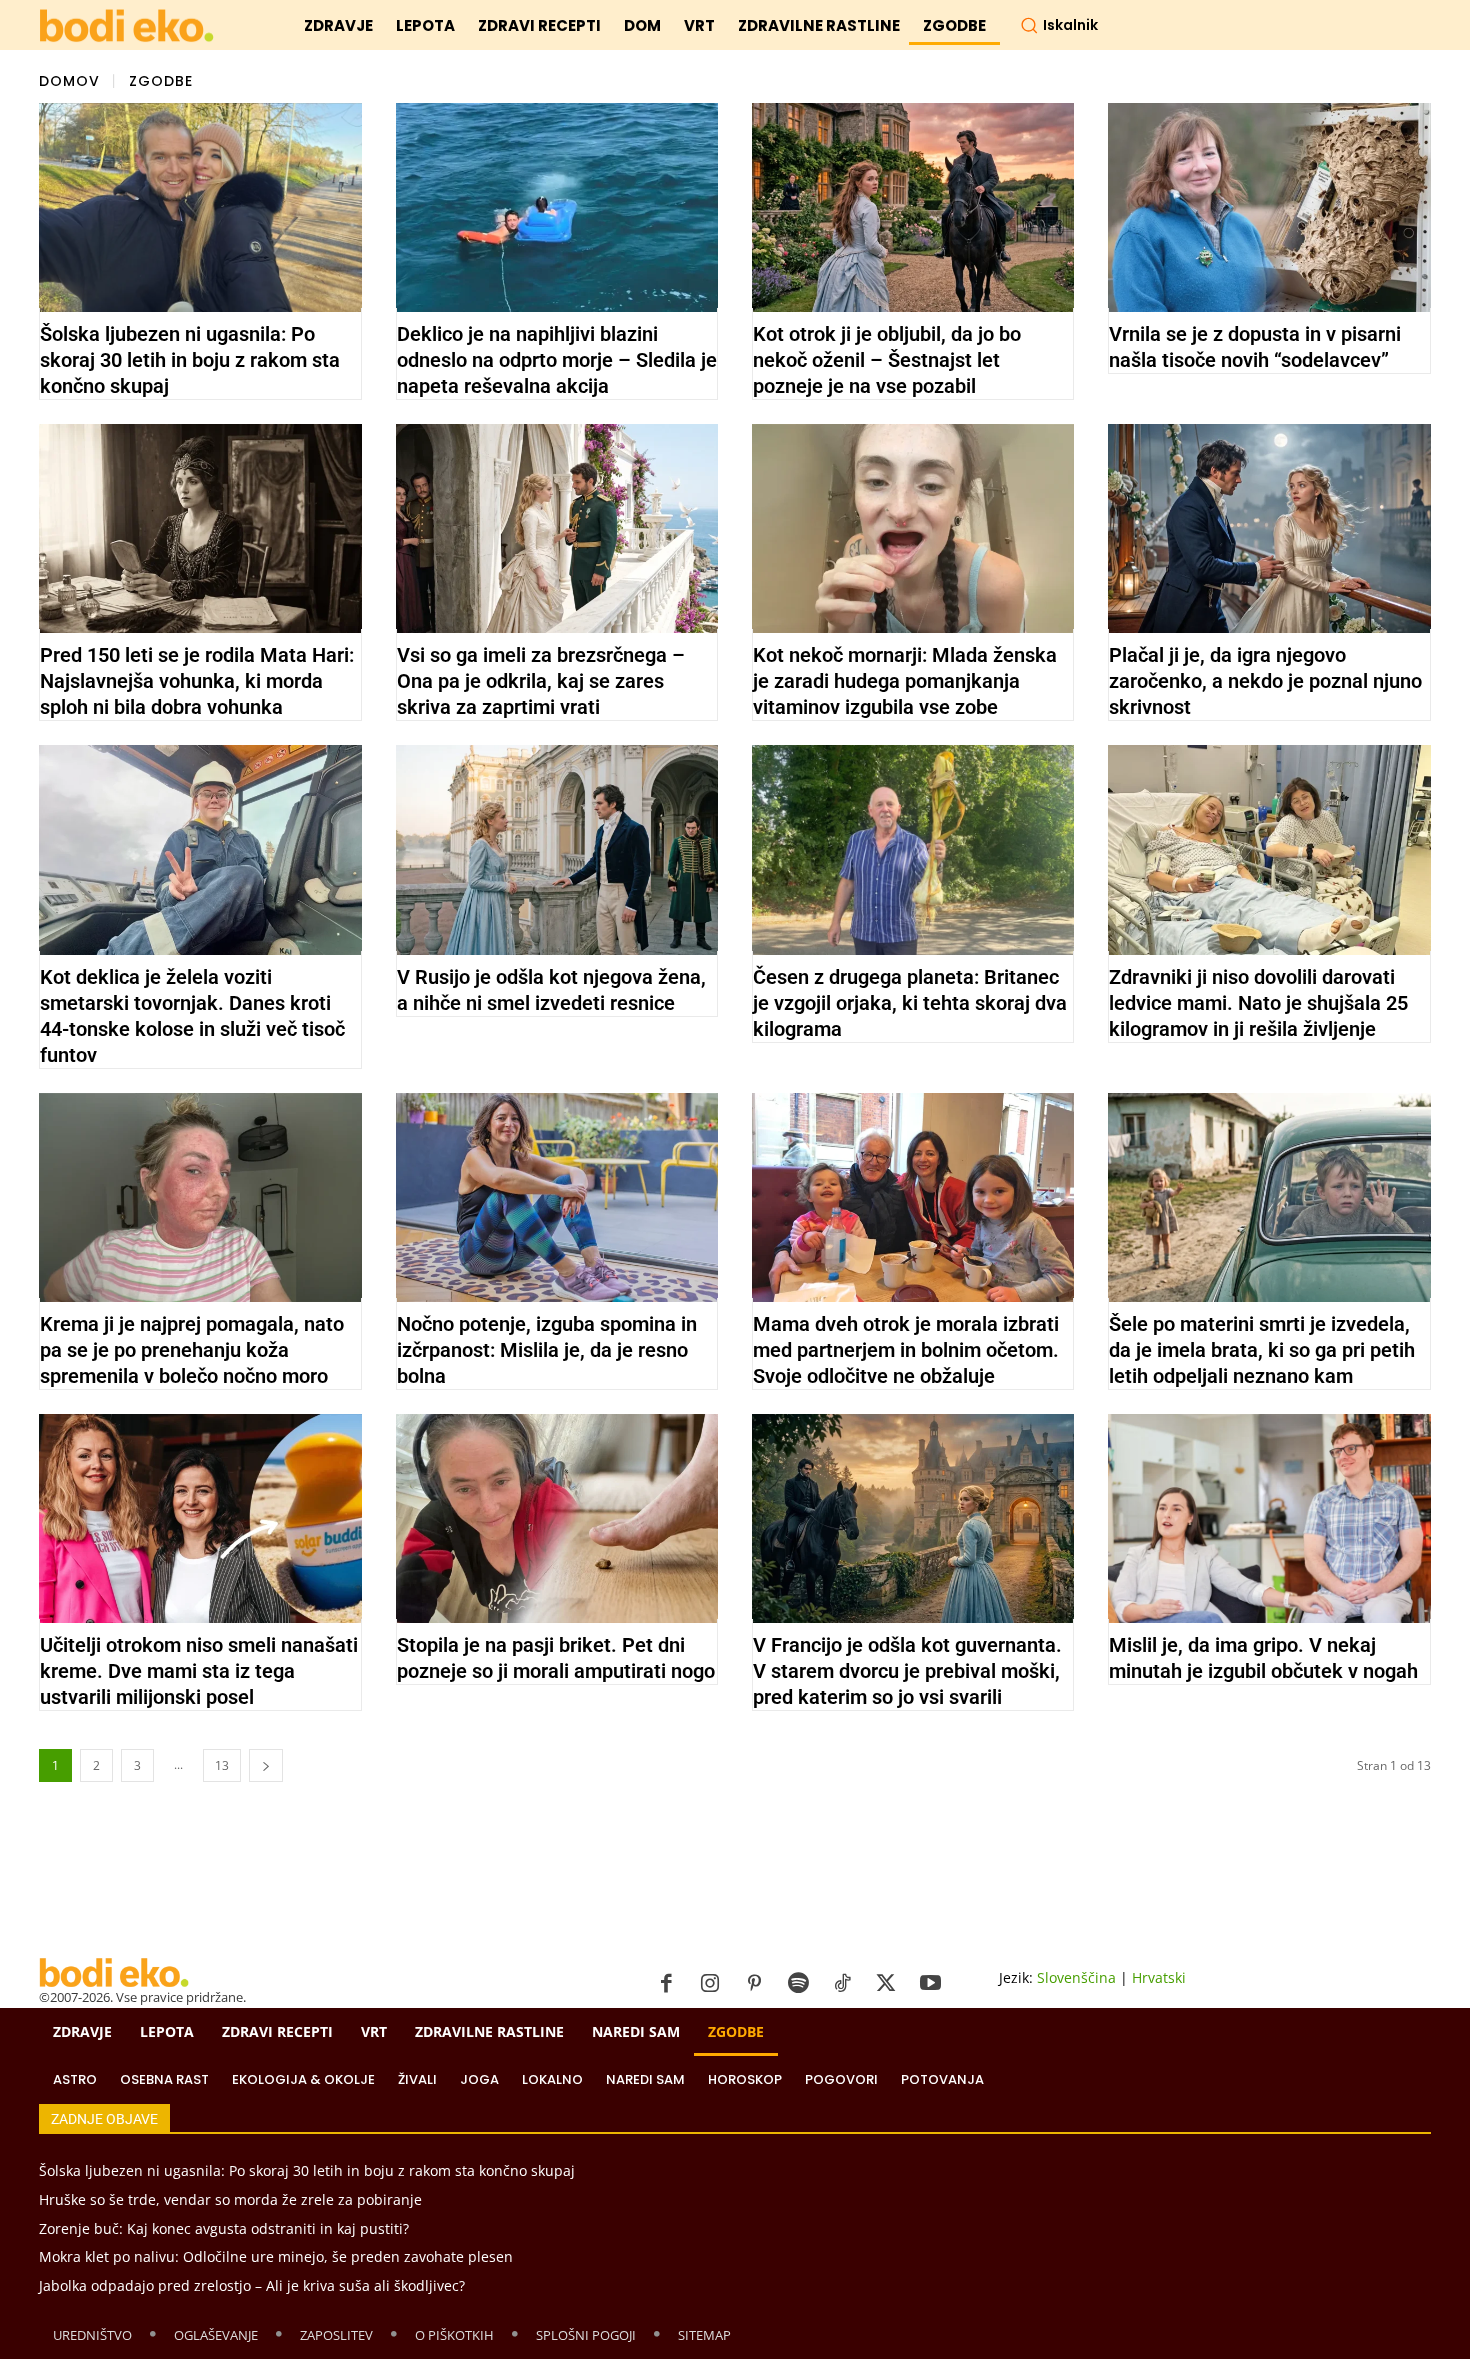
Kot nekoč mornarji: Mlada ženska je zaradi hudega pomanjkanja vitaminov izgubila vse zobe (905, 681)
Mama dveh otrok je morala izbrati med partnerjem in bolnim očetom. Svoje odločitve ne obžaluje (906, 1350)
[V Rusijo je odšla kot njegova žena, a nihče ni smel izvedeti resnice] (557, 849)
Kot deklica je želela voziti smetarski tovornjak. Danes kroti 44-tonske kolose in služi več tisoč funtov (192, 1016)
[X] (886, 1984)
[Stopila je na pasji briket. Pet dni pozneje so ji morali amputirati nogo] (557, 1518)
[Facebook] (666, 1984)
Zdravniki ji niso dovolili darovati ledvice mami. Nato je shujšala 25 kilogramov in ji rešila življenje (1258, 1003)
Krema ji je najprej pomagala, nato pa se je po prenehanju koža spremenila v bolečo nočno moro (192, 1350)
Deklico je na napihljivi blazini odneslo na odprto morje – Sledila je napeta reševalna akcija (557, 360)
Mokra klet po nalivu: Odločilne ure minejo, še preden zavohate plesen (276, 2256)
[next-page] (266, 1765)
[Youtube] (930, 1984)
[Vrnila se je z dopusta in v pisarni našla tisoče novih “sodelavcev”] (1269, 207)
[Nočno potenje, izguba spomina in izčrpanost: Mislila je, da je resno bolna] (557, 1197)
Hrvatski (1159, 1977)
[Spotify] (798, 1984)
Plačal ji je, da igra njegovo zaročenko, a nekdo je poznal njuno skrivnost (1265, 681)
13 (222, 1765)
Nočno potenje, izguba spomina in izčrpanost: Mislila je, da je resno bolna (547, 1350)
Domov (69, 80)
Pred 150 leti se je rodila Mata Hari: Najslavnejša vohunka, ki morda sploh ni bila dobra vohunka (197, 681)
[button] (1059, 25)
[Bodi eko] (126, 26)
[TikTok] (842, 1984)
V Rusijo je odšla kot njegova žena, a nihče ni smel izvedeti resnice (551, 990)
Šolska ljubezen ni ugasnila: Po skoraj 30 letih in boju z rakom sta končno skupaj (190, 360)
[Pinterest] (754, 1984)
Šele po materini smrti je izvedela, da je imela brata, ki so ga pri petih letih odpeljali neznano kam (1262, 1350)
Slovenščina (1076, 1977)
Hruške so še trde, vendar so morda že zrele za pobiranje (230, 2199)
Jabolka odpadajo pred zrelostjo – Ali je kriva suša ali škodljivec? (252, 2285)
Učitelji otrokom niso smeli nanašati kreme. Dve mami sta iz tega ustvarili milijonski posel (199, 1671)
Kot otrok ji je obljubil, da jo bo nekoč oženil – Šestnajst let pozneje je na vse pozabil (887, 360)
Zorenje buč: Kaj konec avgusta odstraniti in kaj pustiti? (224, 2228)
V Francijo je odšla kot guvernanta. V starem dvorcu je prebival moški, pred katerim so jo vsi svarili (907, 1671)
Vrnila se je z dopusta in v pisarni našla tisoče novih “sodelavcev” (1255, 347)
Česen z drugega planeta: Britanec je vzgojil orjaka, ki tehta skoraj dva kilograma (910, 1003)
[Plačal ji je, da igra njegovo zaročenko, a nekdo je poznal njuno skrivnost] (1269, 528)
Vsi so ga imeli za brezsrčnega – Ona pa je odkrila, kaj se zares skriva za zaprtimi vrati (541, 681)
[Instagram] (710, 1984)
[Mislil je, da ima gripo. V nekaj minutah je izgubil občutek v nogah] (1269, 1518)
